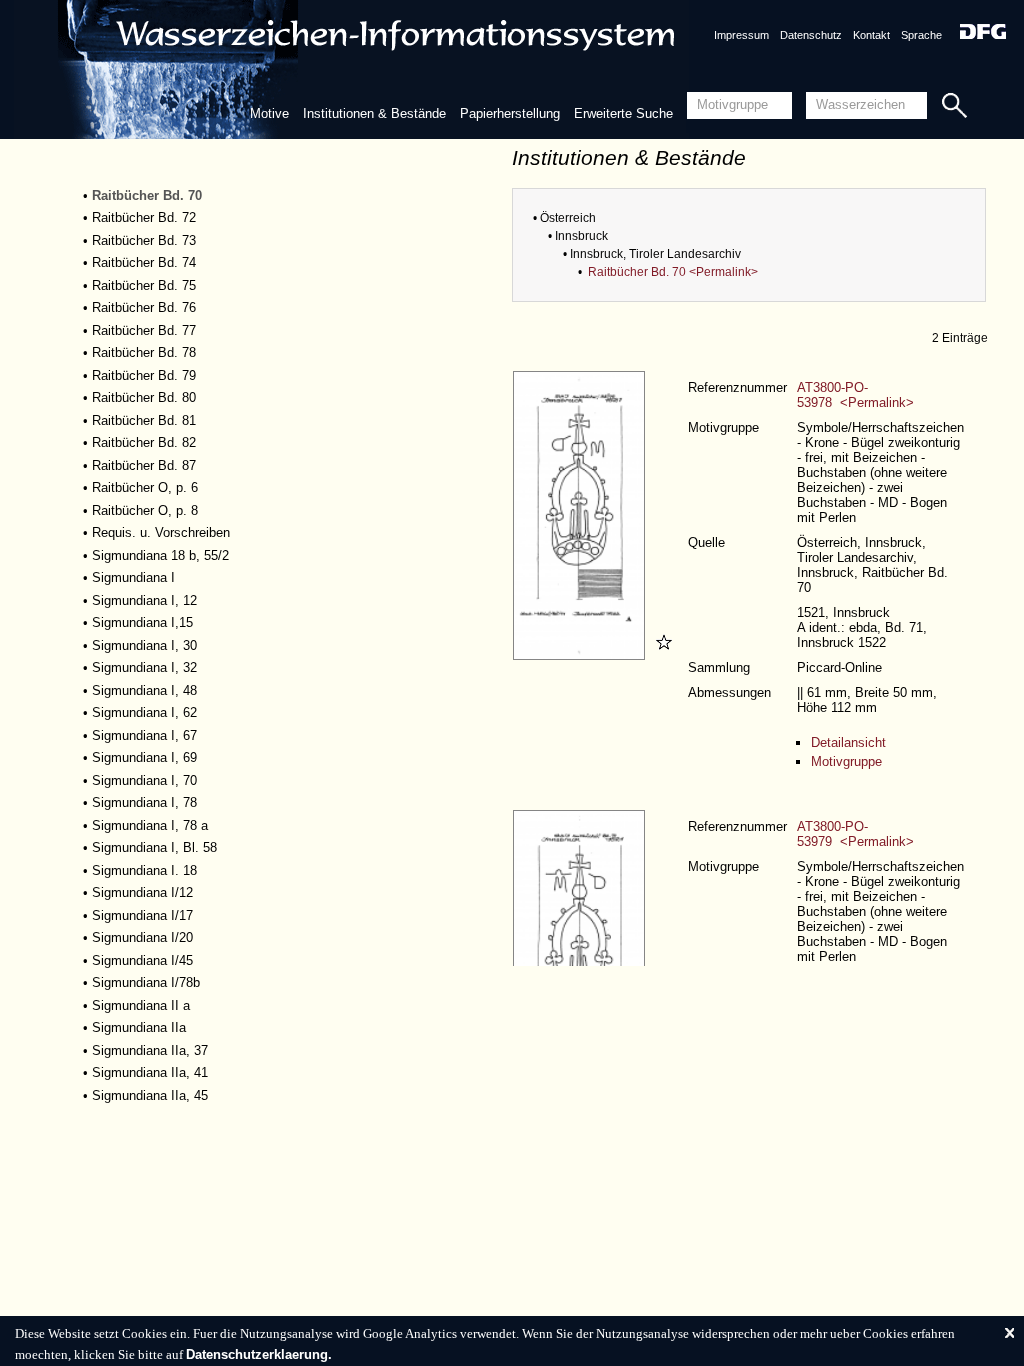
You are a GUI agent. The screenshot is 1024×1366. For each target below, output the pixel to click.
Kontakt (871, 35)
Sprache (921, 35)
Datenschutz (811, 35)
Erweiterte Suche (623, 113)
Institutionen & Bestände (374, 113)
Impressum (741, 35)
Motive (269, 113)
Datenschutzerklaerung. (259, 1354)
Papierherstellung (510, 113)
